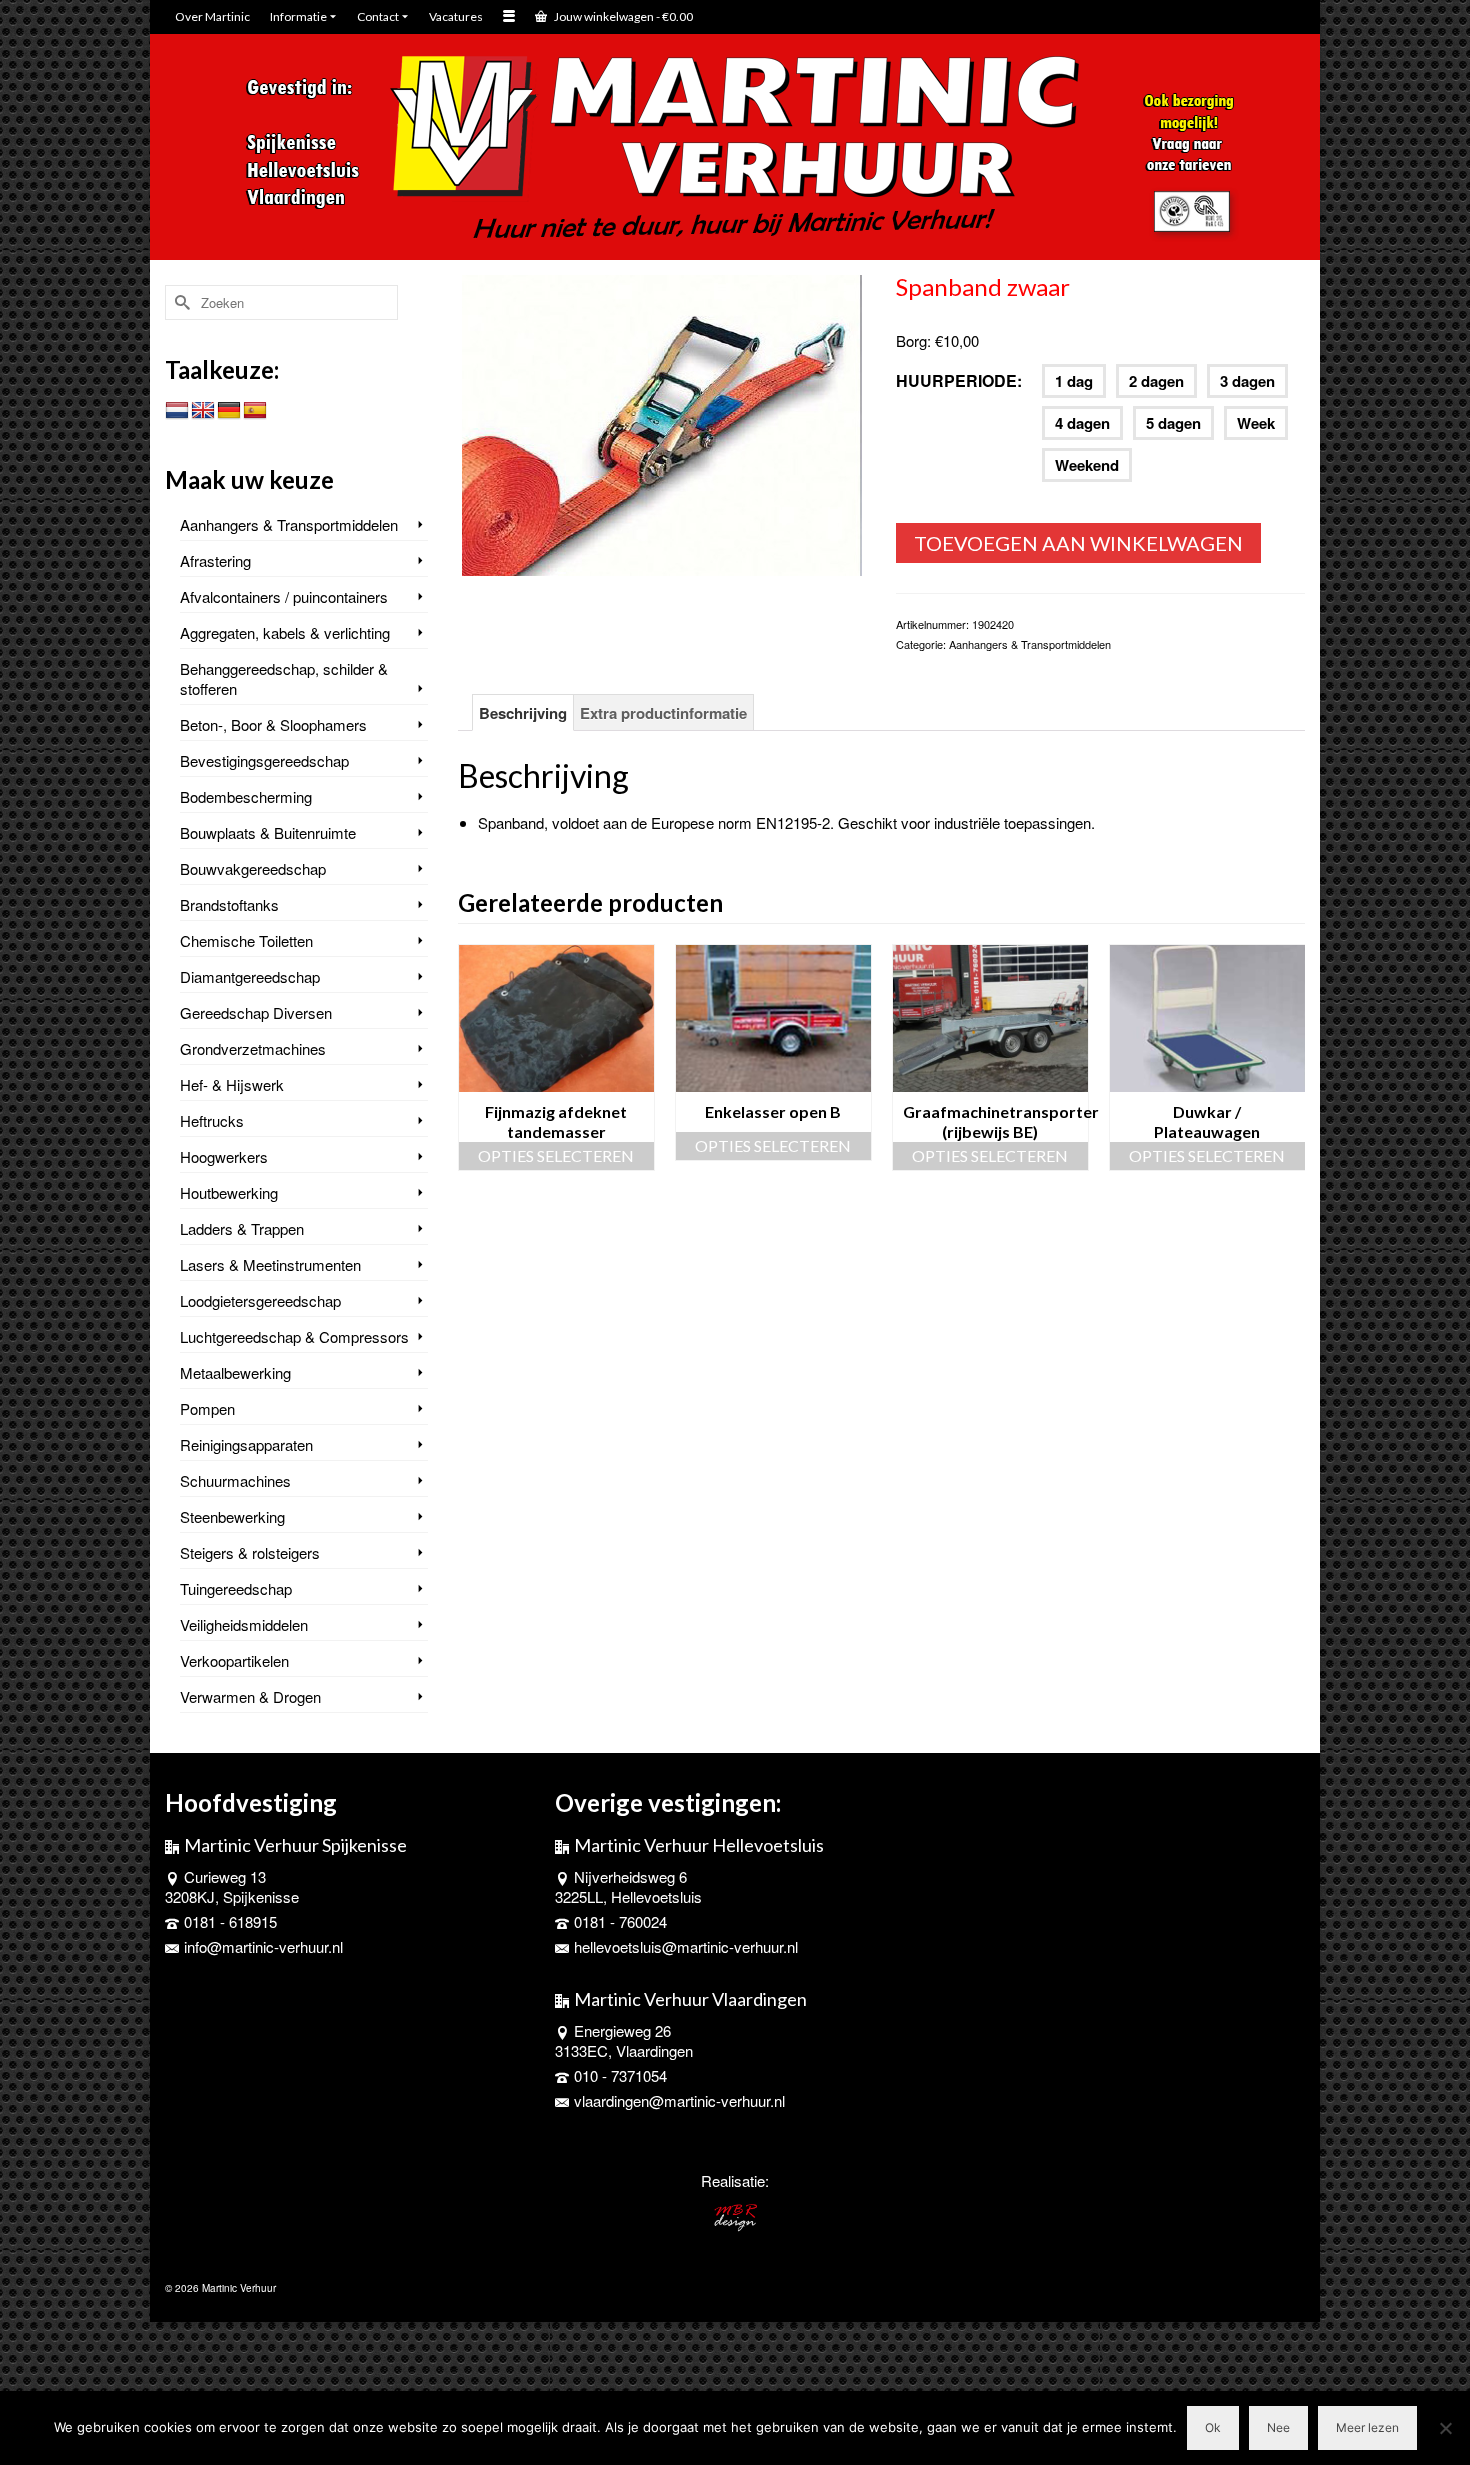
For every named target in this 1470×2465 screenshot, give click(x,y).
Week (1256, 423)
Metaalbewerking (235, 1372)
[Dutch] (177, 411)
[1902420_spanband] (662, 422)
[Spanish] (255, 411)
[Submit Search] (180, 302)
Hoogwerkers (224, 1156)
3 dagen (1247, 381)
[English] (203, 411)
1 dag (1074, 381)
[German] (229, 411)
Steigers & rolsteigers (250, 1552)
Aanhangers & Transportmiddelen (1030, 644)
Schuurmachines (235, 1480)
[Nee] (1445, 2428)
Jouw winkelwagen (622, 16)
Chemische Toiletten (246, 940)
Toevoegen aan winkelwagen (1078, 543)
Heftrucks (212, 1120)
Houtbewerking (229, 1192)
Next (1287, 1057)
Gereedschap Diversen (256, 1012)
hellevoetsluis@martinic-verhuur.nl (686, 1946)
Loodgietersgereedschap (260, 1300)
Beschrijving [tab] (523, 713)
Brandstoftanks (229, 904)
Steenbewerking (232, 1516)
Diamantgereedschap (250, 976)
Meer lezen (1367, 2427)
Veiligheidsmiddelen (244, 1624)
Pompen (207, 1408)
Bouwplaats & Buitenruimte (268, 832)
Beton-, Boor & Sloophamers (273, 724)
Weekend (1087, 465)
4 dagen (1082, 423)
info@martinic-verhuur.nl (263, 1946)
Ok (1213, 2427)
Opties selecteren (556, 1155)
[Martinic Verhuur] (735, 149)
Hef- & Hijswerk (232, 1084)
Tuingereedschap (236, 1588)
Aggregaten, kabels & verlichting (285, 632)
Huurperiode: (959, 380)
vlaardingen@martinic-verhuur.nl (679, 2100)
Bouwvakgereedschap (253, 868)
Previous (475, 1057)
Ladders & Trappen (242, 1228)
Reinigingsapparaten (246, 1444)
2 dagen (1156, 381)
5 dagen (1173, 423)
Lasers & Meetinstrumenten (270, 1264)
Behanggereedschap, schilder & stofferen (284, 678)
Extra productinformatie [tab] (663, 713)
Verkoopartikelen (234, 1660)
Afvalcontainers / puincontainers (284, 596)
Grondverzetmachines (253, 1048)
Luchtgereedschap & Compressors (294, 1336)
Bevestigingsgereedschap (264, 760)
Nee (1278, 2427)
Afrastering (215, 560)
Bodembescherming (246, 796)
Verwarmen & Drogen (250, 1696)
